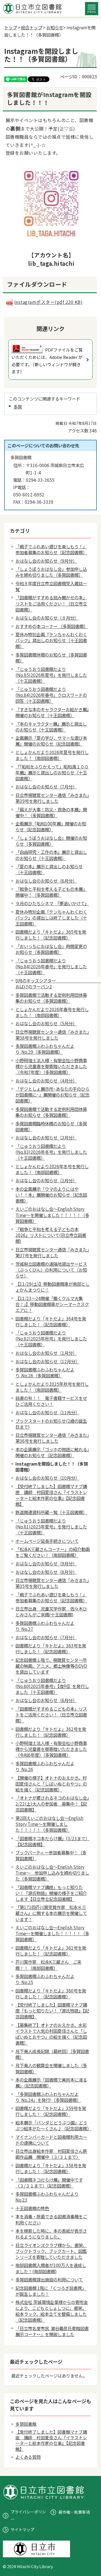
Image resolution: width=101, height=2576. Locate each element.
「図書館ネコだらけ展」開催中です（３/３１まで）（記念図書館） (49, 2183)
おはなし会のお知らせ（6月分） (46, 881)
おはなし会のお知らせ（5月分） (46, 1023)
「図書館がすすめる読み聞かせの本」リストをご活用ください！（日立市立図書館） (51, 603)
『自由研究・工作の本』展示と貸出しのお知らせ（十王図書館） (51, 855)
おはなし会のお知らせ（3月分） (46, 1137)
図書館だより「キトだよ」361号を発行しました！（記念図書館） (51, 1951)
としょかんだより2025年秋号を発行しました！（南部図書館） (52, 1387)
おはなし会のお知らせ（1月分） (46, 1353)
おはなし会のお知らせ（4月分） (46, 1081)
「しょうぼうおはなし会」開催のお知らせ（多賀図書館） (51, 841)
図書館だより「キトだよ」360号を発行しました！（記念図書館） (51, 1993)
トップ (11, 27)
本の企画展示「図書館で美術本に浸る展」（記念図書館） (51, 2083)
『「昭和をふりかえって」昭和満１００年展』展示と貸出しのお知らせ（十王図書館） (52, 772)
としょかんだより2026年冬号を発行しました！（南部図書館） (52, 1169)
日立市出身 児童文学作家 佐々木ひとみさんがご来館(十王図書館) (51, 1611)
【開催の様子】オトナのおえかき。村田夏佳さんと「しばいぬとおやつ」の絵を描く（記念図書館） (51, 1784)
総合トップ (32, 27)
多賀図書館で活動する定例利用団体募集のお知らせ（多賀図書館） (51, 998)
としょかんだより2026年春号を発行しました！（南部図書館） (52, 1012)
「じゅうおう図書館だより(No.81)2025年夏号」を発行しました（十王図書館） (51, 1526)
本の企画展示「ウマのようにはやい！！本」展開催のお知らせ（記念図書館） (51, 1195)
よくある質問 (28, 2457)
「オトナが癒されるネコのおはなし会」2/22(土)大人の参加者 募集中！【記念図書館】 (52, 1804)
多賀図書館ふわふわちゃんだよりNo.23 (47, 2197)
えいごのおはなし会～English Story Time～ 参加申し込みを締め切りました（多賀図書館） (52, 1873)
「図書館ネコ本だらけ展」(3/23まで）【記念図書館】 (52, 1841)
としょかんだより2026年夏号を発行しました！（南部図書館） (52, 755)
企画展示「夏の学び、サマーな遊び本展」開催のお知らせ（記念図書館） (51, 741)
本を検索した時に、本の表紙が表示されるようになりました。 (51, 2234)
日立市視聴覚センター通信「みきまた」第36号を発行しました (52, 1438)
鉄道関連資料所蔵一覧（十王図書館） (51, 1512)
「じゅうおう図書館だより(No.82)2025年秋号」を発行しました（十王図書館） (51, 1338)
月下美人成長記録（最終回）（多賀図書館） (52, 2054)
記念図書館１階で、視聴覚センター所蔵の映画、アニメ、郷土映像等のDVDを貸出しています (51, 1666)
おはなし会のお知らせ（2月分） (46, 1180)
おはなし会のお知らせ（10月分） (47, 1478)
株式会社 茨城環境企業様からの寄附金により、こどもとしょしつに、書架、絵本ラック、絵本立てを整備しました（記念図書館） (52, 2311)
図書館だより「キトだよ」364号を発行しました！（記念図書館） (51, 1321)
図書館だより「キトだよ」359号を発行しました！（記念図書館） (51, 2111)
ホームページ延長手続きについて (47, 1541)
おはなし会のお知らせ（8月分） (46, 1572)
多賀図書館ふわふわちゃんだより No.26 (45, 1766)
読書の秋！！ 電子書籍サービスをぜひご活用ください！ (51, 1401)
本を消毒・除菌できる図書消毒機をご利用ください (51, 2219)
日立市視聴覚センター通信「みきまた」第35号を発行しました (52, 1583)
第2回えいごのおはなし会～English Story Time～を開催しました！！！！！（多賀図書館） (49, 1824)
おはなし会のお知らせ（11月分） (47, 1412)
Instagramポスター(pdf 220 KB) (48, 302)
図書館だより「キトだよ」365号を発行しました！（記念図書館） (51, 935)
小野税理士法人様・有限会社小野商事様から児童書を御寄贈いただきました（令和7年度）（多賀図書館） (51, 1066)
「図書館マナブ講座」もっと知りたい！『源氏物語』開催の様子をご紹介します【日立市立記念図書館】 (51, 1893)
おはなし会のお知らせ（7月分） (46, 787)
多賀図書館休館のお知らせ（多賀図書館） (51, 658)
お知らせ (55, 27)
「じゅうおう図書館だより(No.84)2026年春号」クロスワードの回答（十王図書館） (51, 695)
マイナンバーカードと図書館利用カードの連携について (51, 2140)
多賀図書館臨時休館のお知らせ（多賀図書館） (51, 1126)
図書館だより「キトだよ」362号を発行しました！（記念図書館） (51, 1732)
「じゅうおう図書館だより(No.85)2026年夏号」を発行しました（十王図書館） (51, 675)
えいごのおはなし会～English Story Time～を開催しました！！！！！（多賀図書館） (52, 1215)
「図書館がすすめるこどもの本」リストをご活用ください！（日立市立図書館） (51, 1715)
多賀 (18, 406)
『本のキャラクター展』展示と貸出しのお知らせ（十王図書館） (51, 727)
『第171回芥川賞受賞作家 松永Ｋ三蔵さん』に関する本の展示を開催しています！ (51, 1913)
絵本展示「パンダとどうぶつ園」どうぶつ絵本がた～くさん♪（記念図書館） (53, 2125)
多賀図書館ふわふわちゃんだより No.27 (45, 1626)
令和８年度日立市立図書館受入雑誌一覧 (51, 586)
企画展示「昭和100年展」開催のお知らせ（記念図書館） (51, 826)
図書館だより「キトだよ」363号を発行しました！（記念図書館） (51, 1648)
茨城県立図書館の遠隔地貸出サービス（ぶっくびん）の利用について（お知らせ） (51, 1270)
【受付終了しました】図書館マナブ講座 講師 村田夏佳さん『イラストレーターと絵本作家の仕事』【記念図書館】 (51, 1495)
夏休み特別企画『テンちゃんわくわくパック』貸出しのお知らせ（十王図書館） (51, 640)
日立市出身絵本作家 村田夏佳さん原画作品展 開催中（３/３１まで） (51, 2154)
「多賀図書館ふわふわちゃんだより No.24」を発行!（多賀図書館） (48, 2097)
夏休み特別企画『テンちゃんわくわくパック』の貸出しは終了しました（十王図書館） (51, 918)
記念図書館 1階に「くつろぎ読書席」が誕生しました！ (51, 2291)
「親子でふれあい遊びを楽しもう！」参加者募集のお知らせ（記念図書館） (51, 549)
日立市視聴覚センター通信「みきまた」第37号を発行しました (52, 1252)
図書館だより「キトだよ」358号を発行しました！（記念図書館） (51, 2168)
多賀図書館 (26, 2424)
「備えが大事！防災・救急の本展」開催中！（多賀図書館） (51, 812)
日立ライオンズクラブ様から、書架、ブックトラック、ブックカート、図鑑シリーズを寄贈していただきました (51, 2251)
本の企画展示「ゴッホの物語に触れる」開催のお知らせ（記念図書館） (52, 1452)
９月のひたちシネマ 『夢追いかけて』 (52, 903)
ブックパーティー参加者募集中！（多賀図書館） (51, 1855)
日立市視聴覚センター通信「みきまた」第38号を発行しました (52, 1035)
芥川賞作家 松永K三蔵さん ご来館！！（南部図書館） (48, 1965)
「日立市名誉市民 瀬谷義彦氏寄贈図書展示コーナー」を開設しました (52, 2331)
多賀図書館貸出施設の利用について (49, 2279)
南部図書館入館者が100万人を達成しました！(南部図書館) (51, 2268)
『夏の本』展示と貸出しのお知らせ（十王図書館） (49, 869)
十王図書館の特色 (32, 2208)
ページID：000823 (79, 76)
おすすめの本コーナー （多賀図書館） (52, 626)
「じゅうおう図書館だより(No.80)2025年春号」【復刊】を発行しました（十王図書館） (52, 1686)
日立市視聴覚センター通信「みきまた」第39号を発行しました (52, 798)
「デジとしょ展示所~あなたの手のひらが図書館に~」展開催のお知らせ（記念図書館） (52, 1095)
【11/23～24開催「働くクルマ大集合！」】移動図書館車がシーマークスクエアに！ (52, 1304)
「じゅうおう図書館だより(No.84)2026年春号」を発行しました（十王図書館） (51, 966)
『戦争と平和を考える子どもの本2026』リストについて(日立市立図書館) (51, 1235)
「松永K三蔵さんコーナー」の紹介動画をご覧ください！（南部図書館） (53, 1552)
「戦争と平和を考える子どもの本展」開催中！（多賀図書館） (51, 892)
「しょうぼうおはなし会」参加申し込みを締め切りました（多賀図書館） (51, 572)
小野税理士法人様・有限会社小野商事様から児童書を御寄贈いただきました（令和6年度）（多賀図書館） (51, 1749)
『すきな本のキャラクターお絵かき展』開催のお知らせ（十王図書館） (52, 712)
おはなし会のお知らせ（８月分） (47, 618)
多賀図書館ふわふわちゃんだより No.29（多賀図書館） (45, 1049)
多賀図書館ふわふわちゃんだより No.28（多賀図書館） (45, 1372)
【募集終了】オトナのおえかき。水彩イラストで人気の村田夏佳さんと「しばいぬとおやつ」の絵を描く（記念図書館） (51, 2034)
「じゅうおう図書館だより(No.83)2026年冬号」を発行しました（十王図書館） (51, 1152)
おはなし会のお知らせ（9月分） (46, 561)
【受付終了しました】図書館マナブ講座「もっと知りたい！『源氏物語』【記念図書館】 (52, 2011)
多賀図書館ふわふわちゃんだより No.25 (45, 1979)
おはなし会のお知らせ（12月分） (47, 1361)
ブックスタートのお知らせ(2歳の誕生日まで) (51, 1424)
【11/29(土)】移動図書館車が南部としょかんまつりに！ (52, 1287)
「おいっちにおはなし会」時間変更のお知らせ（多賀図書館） (51, 949)
